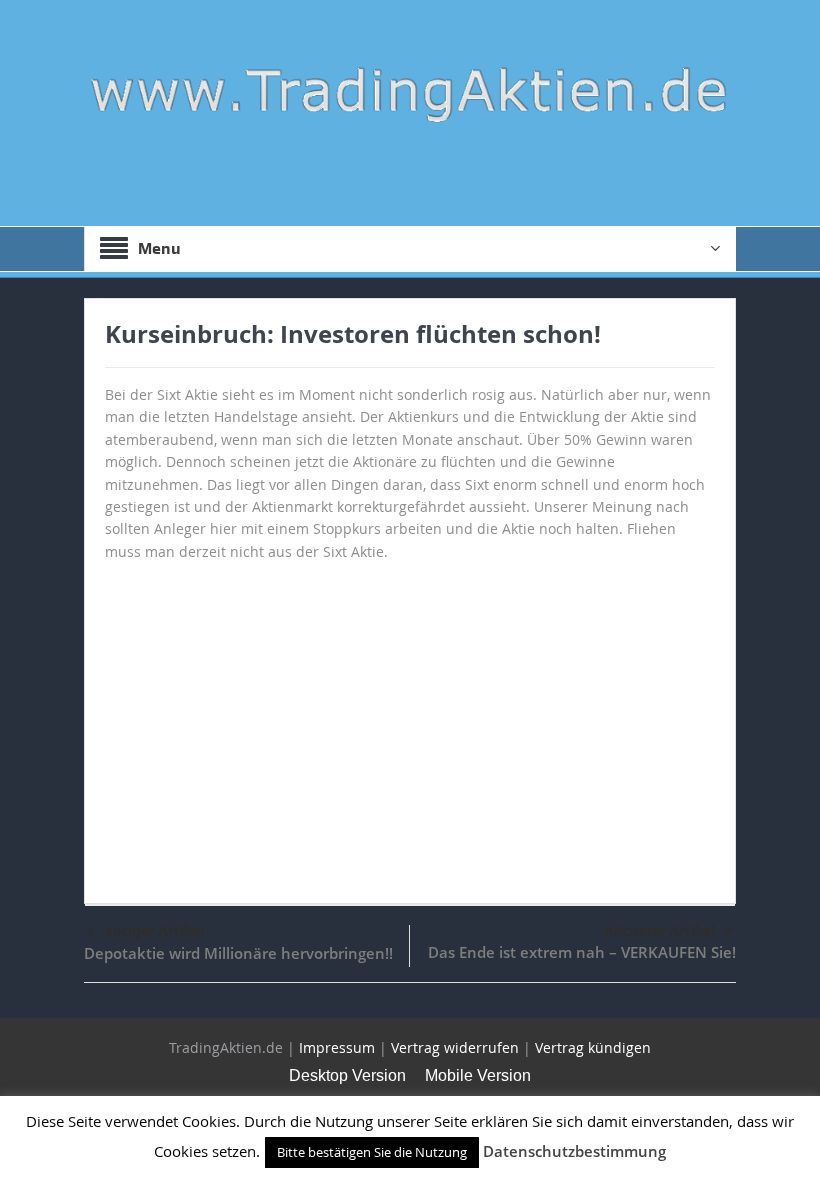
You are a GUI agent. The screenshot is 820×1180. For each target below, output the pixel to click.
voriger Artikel (154, 931)
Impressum (337, 1047)
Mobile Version (478, 1075)
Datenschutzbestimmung (574, 1151)
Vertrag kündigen (593, 1047)
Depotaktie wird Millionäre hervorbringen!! (238, 953)
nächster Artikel (660, 931)
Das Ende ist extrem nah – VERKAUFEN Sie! (582, 952)
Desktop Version (347, 1075)
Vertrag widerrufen (455, 1047)
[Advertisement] (410, 723)
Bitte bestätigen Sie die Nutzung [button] (372, 1152)
